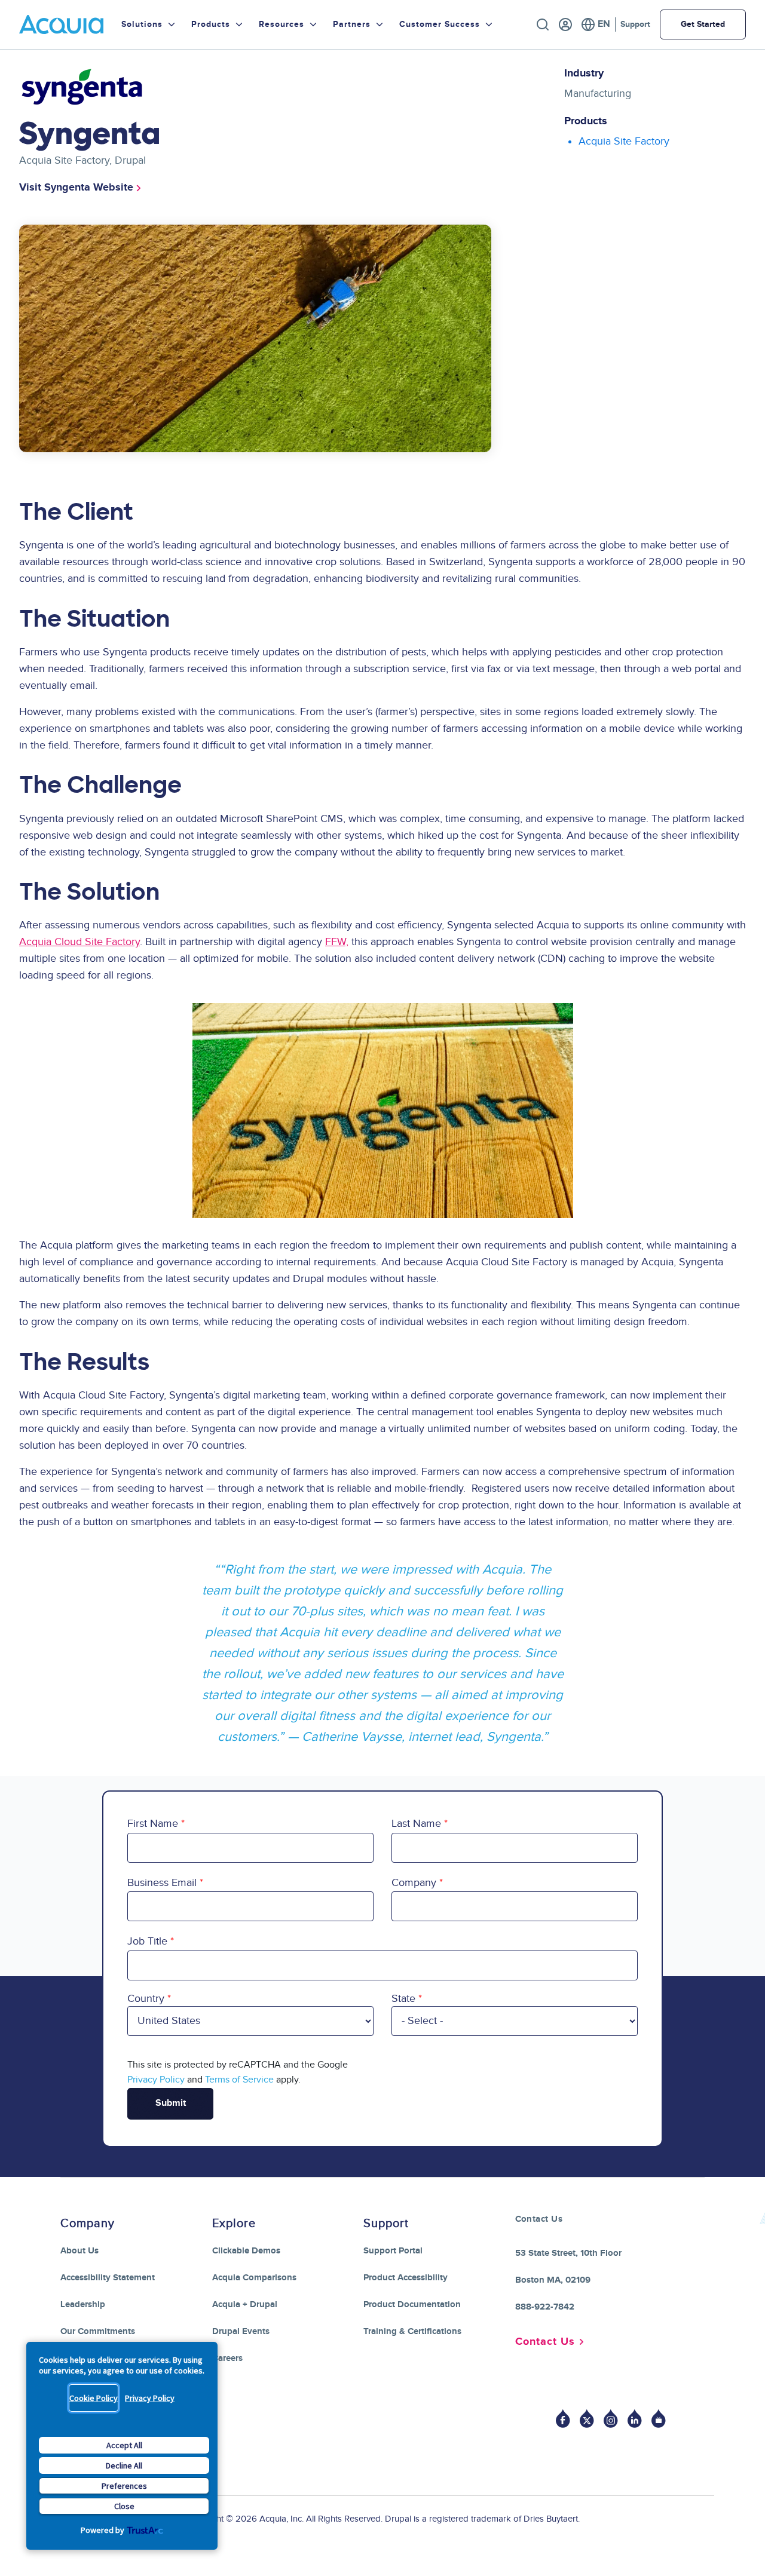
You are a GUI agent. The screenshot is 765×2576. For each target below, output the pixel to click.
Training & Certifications (412, 2331)
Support (635, 24)
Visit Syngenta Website (76, 188)
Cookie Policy (94, 2398)
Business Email (162, 1883)
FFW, (337, 942)
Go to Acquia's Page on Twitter (587, 2419)
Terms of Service (239, 2080)
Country (146, 1999)
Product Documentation (412, 2304)
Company (414, 1883)
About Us (79, 2251)
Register (565, 24)
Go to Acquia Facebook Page (563, 2419)
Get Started (703, 24)
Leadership (83, 2304)
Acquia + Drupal (245, 2304)
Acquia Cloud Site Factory (79, 942)
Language (596, 24)
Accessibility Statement (108, 2278)
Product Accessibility (406, 2278)
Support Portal (393, 2251)
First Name (153, 1824)
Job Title (147, 1941)
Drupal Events (241, 2331)
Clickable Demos (246, 2251)
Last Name (416, 1824)
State (403, 1999)
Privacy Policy (150, 2398)
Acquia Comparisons (254, 2278)
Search (543, 24)
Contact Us (545, 2342)
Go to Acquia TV (659, 2419)
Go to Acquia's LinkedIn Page (635, 2419)
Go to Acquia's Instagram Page (611, 2419)
